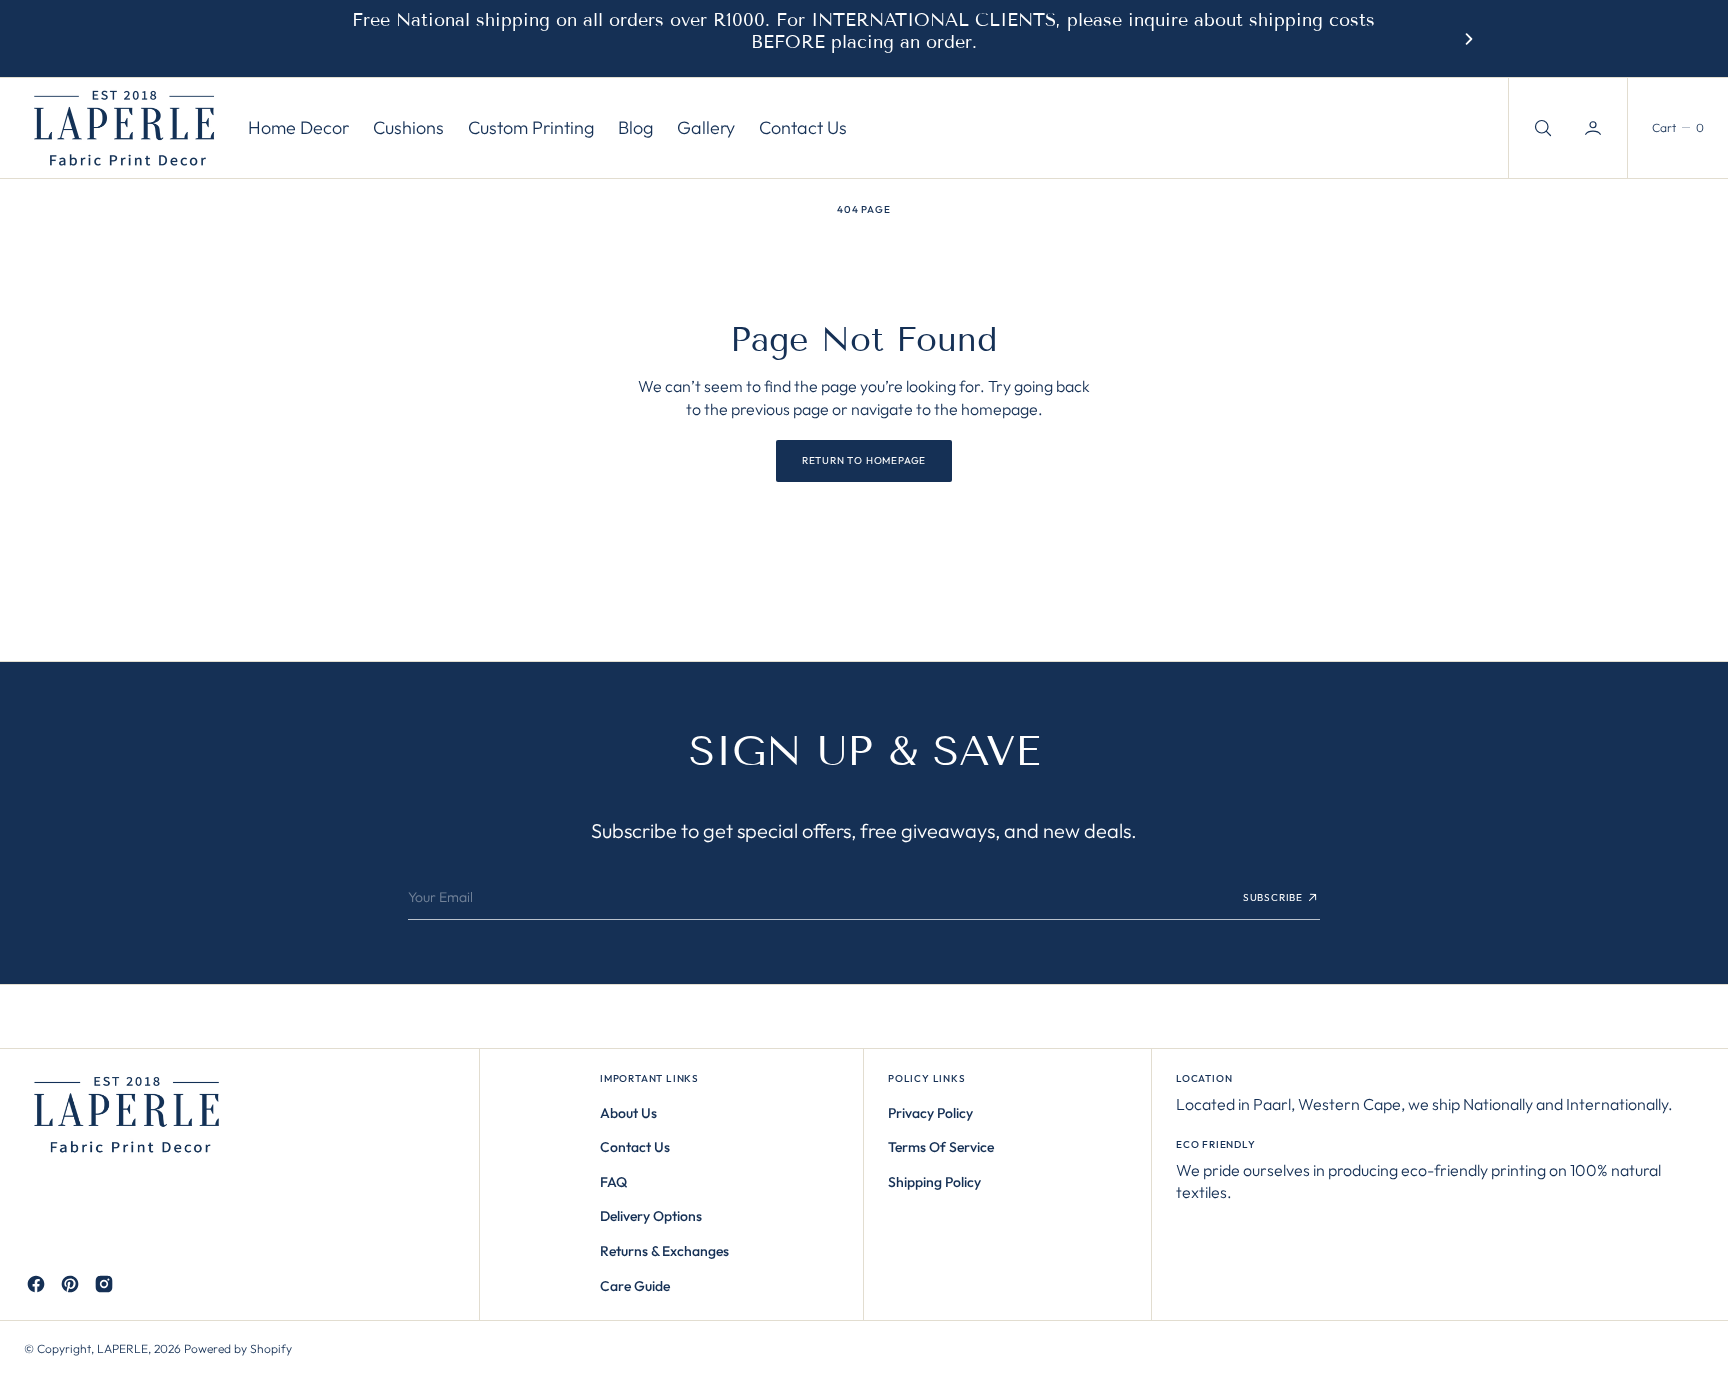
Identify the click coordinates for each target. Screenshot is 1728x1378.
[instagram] (104, 1284)
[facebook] (36, 1284)
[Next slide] (1469, 39)
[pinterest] (70, 1284)
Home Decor (298, 128)
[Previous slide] (259, 39)
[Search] (1541, 128)
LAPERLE (122, 1348)
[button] (1595, 128)
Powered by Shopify (238, 1348)
